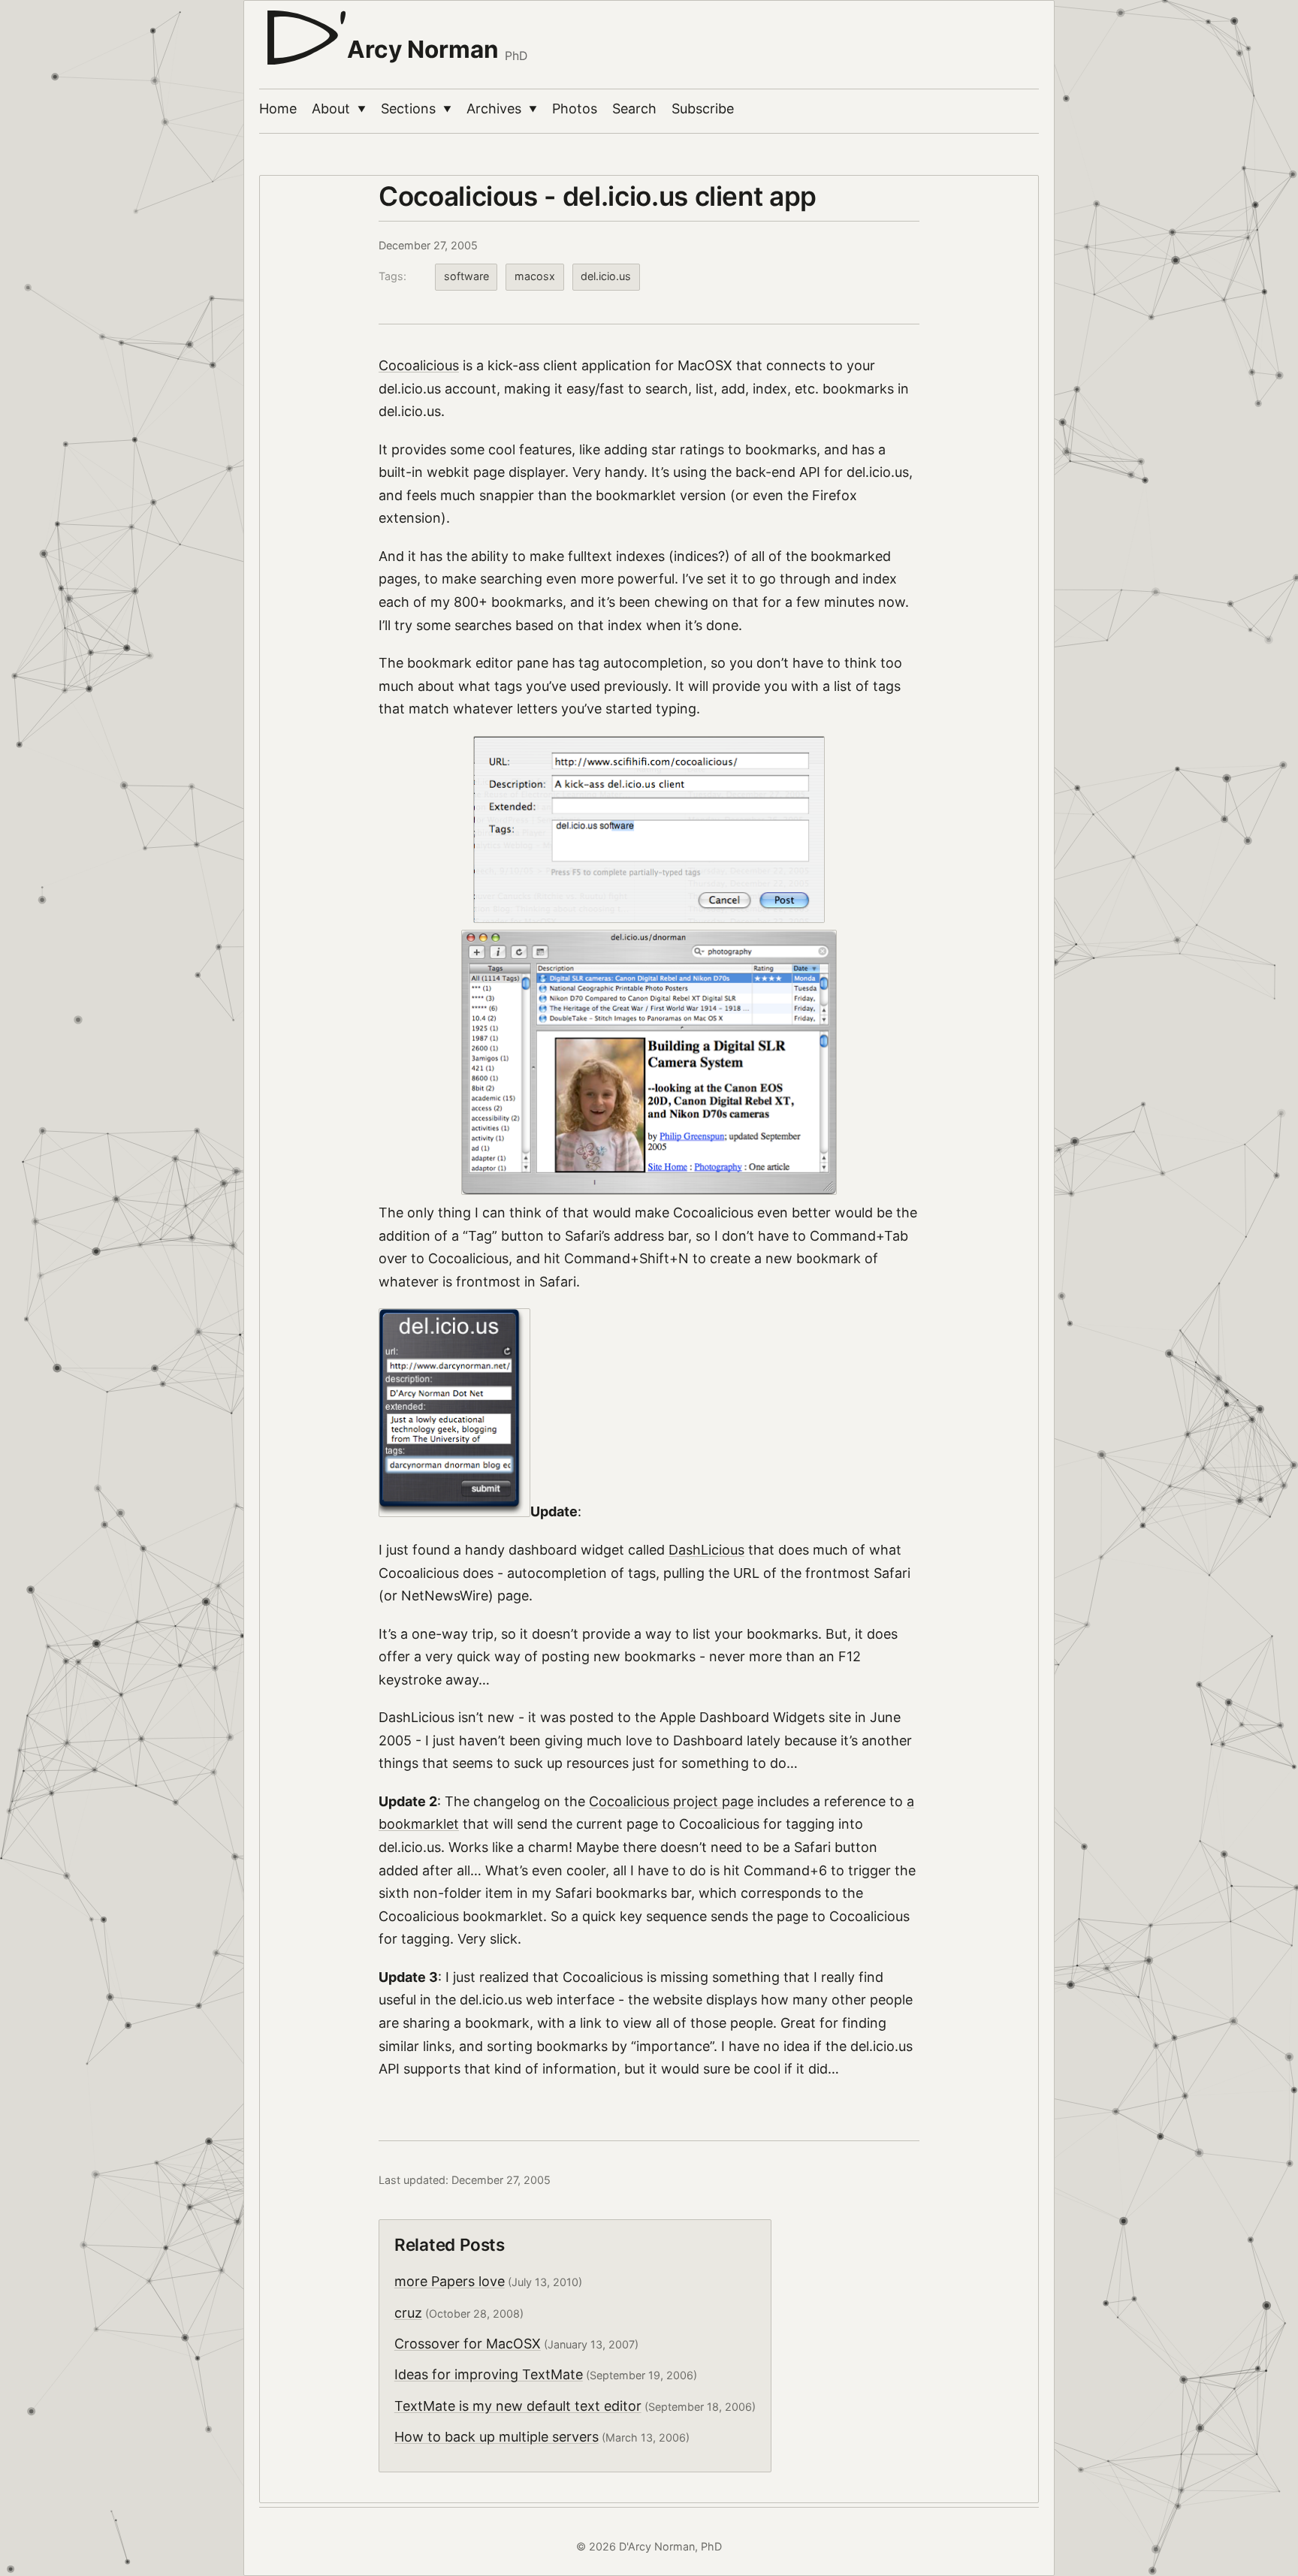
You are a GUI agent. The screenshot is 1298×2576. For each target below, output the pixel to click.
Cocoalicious (419, 365)
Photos (575, 109)
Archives (502, 109)
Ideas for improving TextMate (489, 2374)
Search (634, 109)
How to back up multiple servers (497, 2437)
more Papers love (450, 2281)
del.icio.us (606, 276)
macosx (535, 276)
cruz (408, 2313)
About (339, 109)
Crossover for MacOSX (468, 2344)
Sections (416, 109)
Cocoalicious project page (671, 1801)
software (466, 276)
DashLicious (706, 1550)
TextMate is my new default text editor (518, 2406)
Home (278, 109)
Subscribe (703, 109)
